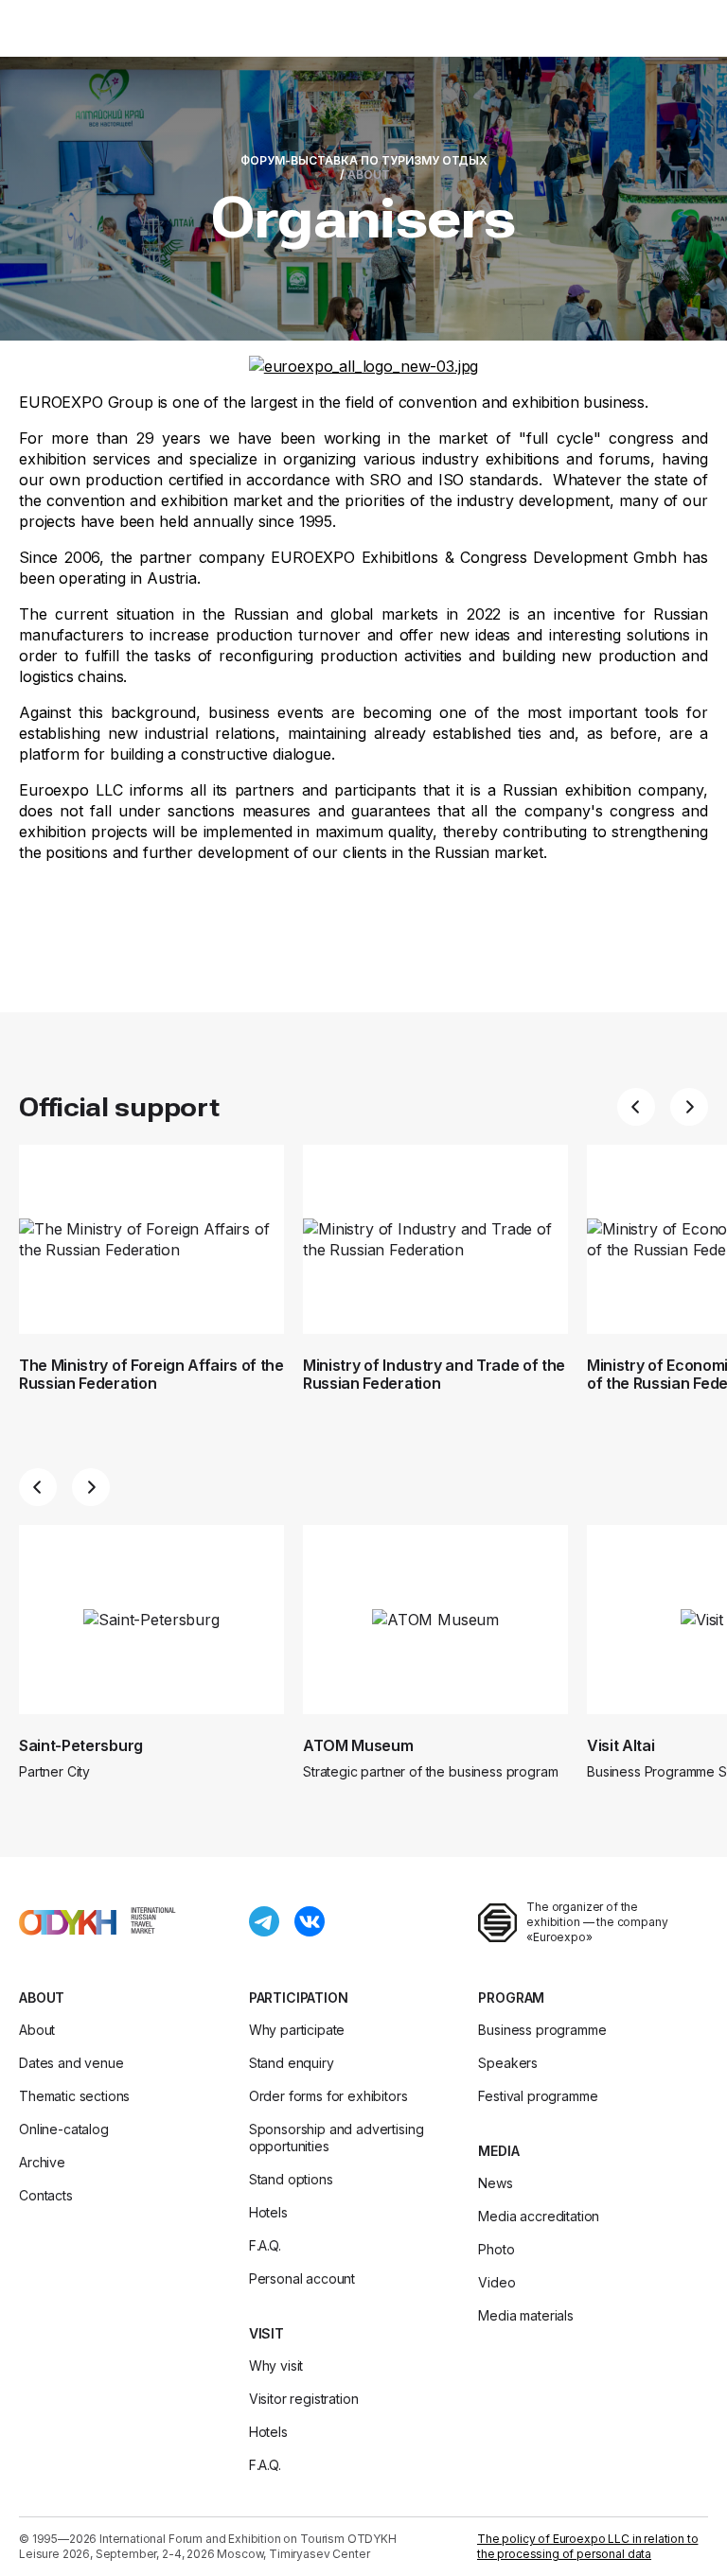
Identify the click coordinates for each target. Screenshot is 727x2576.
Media (498, 2151)
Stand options (291, 2179)
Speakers (508, 2063)
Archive (42, 2162)
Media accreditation (539, 2216)
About (42, 1998)
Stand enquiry (292, 2063)
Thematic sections (74, 2096)
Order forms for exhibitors (328, 2096)
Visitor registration (304, 2399)
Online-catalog (64, 2129)
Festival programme (538, 2096)
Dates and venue (71, 2063)
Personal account (302, 2278)
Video (496, 2282)
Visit (266, 2333)
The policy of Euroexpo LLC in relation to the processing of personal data (587, 2546)
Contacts (46, 2195)
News (495, 2183)
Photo (496, 2249)
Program (511, 1998)
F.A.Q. (265, 2245)
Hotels (268, 2212)
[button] (636, 1107)
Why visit (276, 2366)
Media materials (526, 2315)
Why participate (297, 2030)
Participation (299, 1998)
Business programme (542, 2030)
